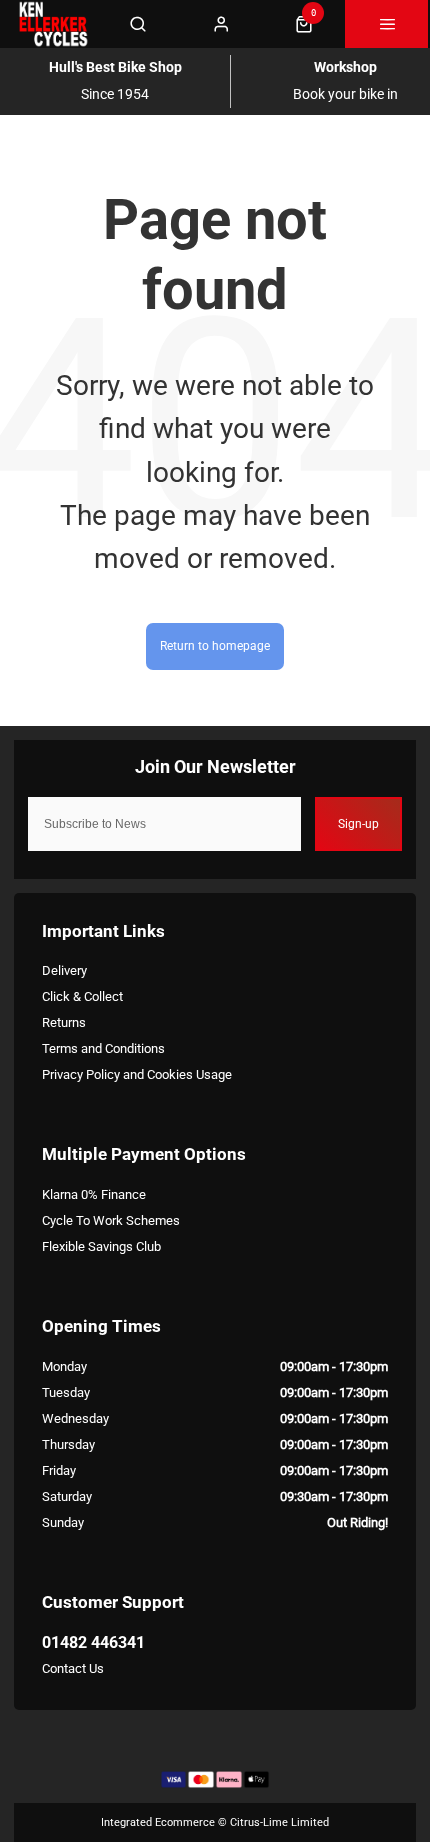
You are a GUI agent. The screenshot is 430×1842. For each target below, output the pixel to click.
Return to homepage (215, 646)
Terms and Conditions (103, 1048)
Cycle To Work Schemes (111, 1220)
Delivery (64, 970)
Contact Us (73, 1668)
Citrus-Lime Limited (279, 1822)
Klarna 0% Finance (94, 1194)
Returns (64, 1022)
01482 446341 (93, 1642)
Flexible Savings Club (101, 1246)
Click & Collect (82, 996)
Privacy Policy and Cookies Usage (137, 1074)
